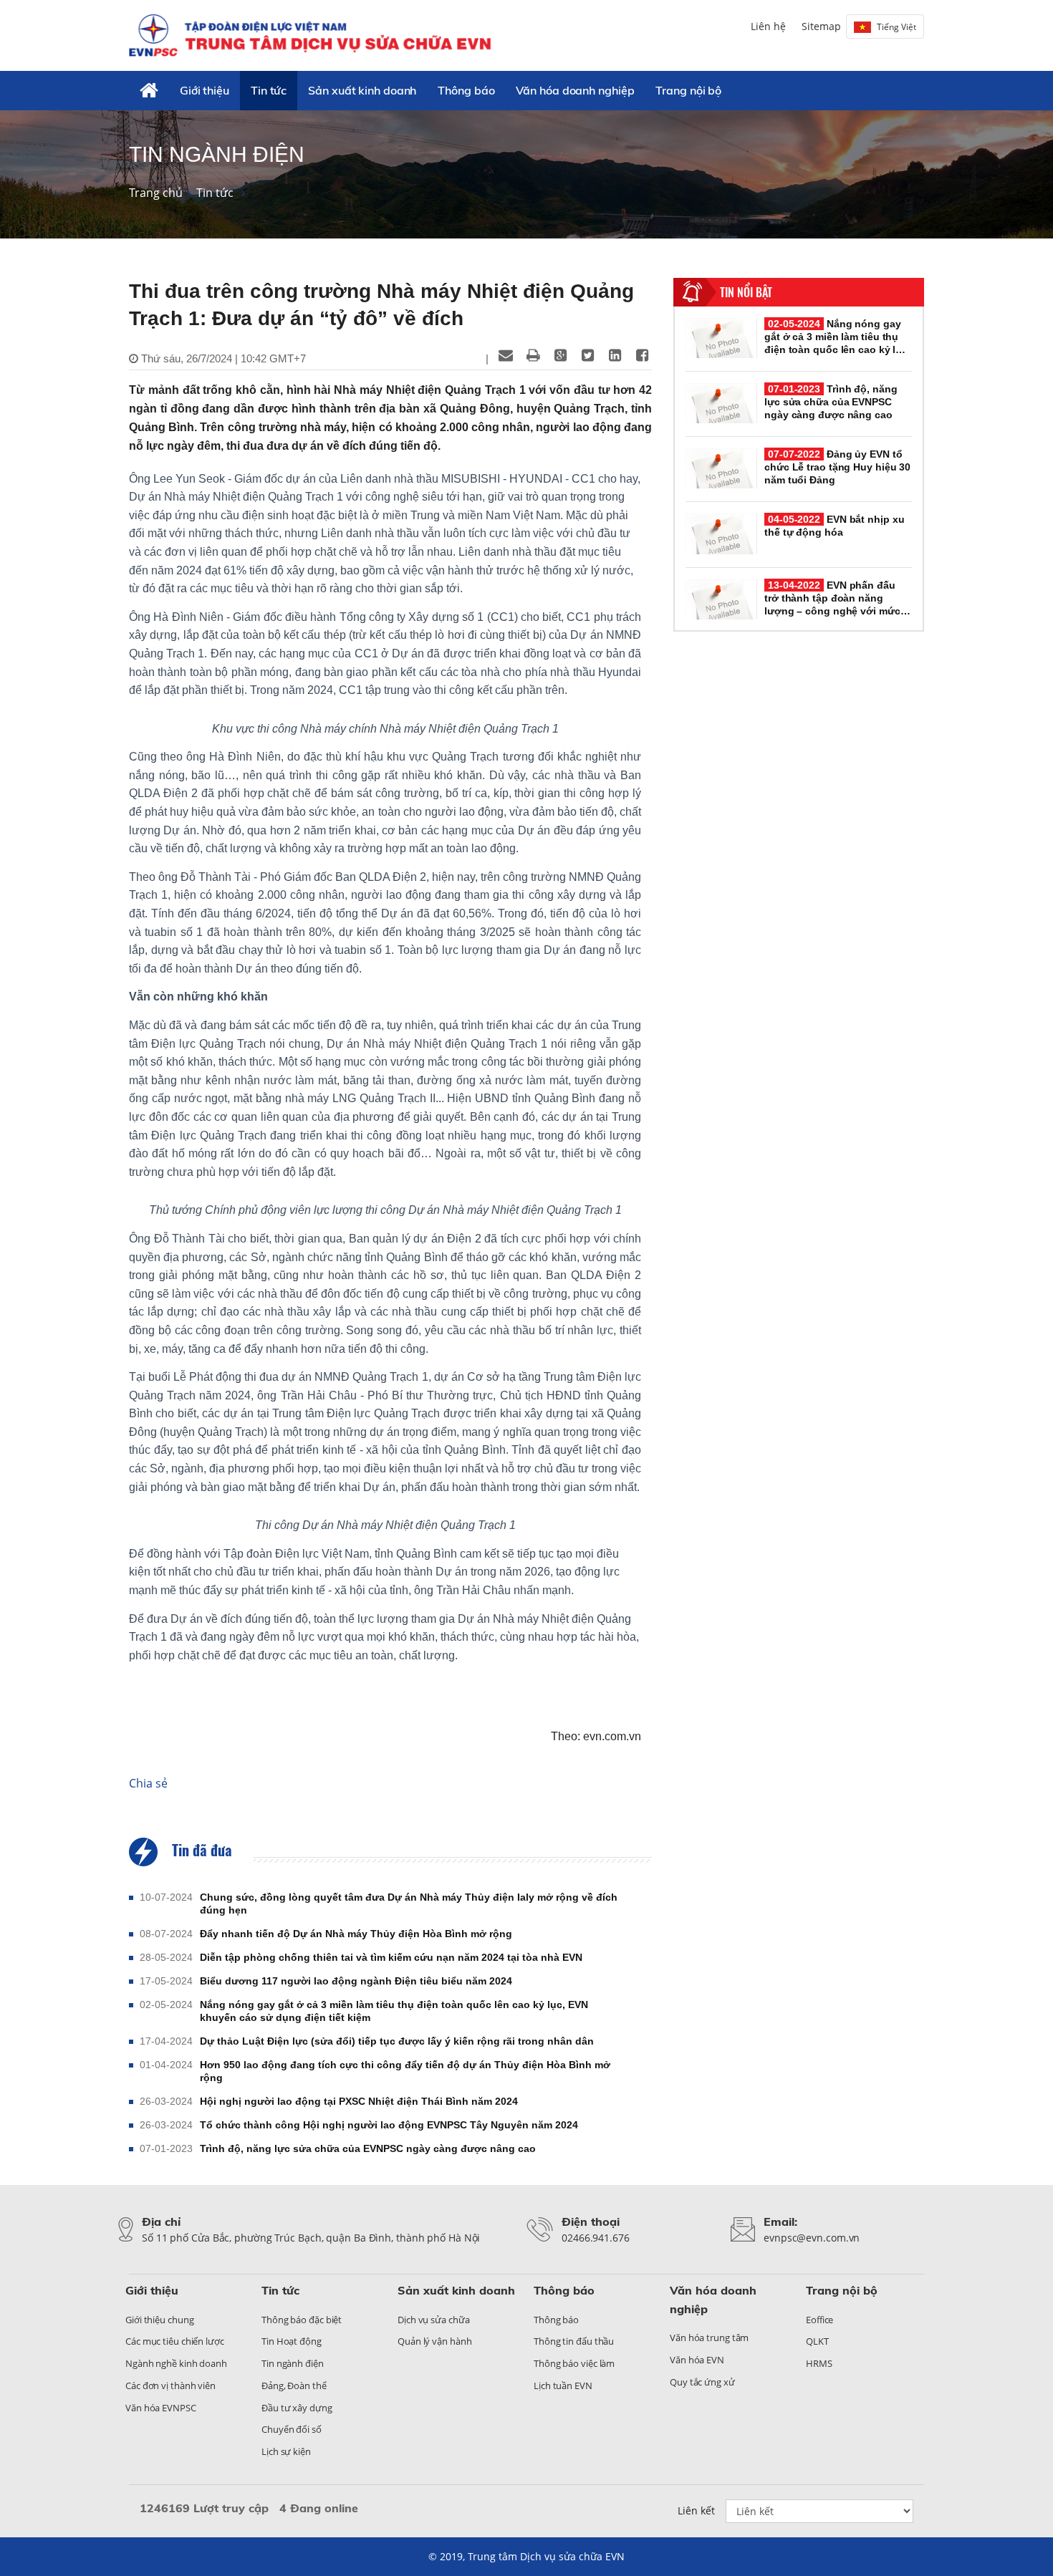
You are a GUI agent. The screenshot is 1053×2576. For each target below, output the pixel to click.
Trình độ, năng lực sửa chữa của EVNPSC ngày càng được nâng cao (368, 2148)
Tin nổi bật (746, 292)
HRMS (819, 2363)
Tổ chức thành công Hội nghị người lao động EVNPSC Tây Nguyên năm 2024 (389, 2125)
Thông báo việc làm (574, 2363)
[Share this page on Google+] (560, 355)
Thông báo (466, 90)
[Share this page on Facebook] (642, 355)
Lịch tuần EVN (563, 2386)
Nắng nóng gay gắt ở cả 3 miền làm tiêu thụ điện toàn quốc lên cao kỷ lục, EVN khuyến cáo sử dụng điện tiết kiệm (394, 2011)
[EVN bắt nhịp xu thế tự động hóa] (721, 534)
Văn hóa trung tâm (709, 2338)
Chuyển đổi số (292, 2429)
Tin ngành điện (293, 2363)
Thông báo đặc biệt (302, 2320)
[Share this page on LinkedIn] (615, 355)
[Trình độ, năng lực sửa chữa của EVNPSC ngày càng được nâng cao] (721, 403)
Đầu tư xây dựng (297, 2408)
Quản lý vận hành (434, 2341)
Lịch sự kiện (286, 2451)
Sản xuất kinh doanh (362, 90)
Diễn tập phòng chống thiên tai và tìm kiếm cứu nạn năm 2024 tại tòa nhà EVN (391, 1957)
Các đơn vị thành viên (170, 2386)
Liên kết (696, 2510)
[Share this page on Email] (506, 355)
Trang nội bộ (688, 90)
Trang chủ (156, 193)
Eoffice (819, 2320)
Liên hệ (768, 26)
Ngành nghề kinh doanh (176, 2363)
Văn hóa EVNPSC (161, 2408)
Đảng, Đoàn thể (294, 2386)
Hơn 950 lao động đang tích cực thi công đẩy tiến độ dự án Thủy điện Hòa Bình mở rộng (405, 2071)
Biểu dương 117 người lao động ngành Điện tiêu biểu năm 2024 (356, 1981)
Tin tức (269, 90)
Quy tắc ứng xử (702, 2382)
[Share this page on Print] (533, 355)
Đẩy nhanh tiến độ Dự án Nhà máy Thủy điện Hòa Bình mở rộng (356, 1934)
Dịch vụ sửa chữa (433, 2320)
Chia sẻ (148, 1783)
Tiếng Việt (896, 27)
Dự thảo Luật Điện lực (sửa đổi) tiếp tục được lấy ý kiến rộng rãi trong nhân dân (397, 2041)
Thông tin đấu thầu (574, 2341)
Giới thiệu (205, 90)
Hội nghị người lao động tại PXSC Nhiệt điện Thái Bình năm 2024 (359, 2101)
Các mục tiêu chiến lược (175, 2341)
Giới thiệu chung (159, 2320)
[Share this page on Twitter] (587, 355)
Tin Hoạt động (292, 2341)
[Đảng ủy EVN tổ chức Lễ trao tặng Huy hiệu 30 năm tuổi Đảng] (721, 468)
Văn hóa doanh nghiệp (575, 90)
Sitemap (821, 26)
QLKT (817, 2341)
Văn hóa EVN (697, 2360)
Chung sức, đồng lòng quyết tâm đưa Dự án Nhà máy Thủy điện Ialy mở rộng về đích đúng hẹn (409, 1904)
